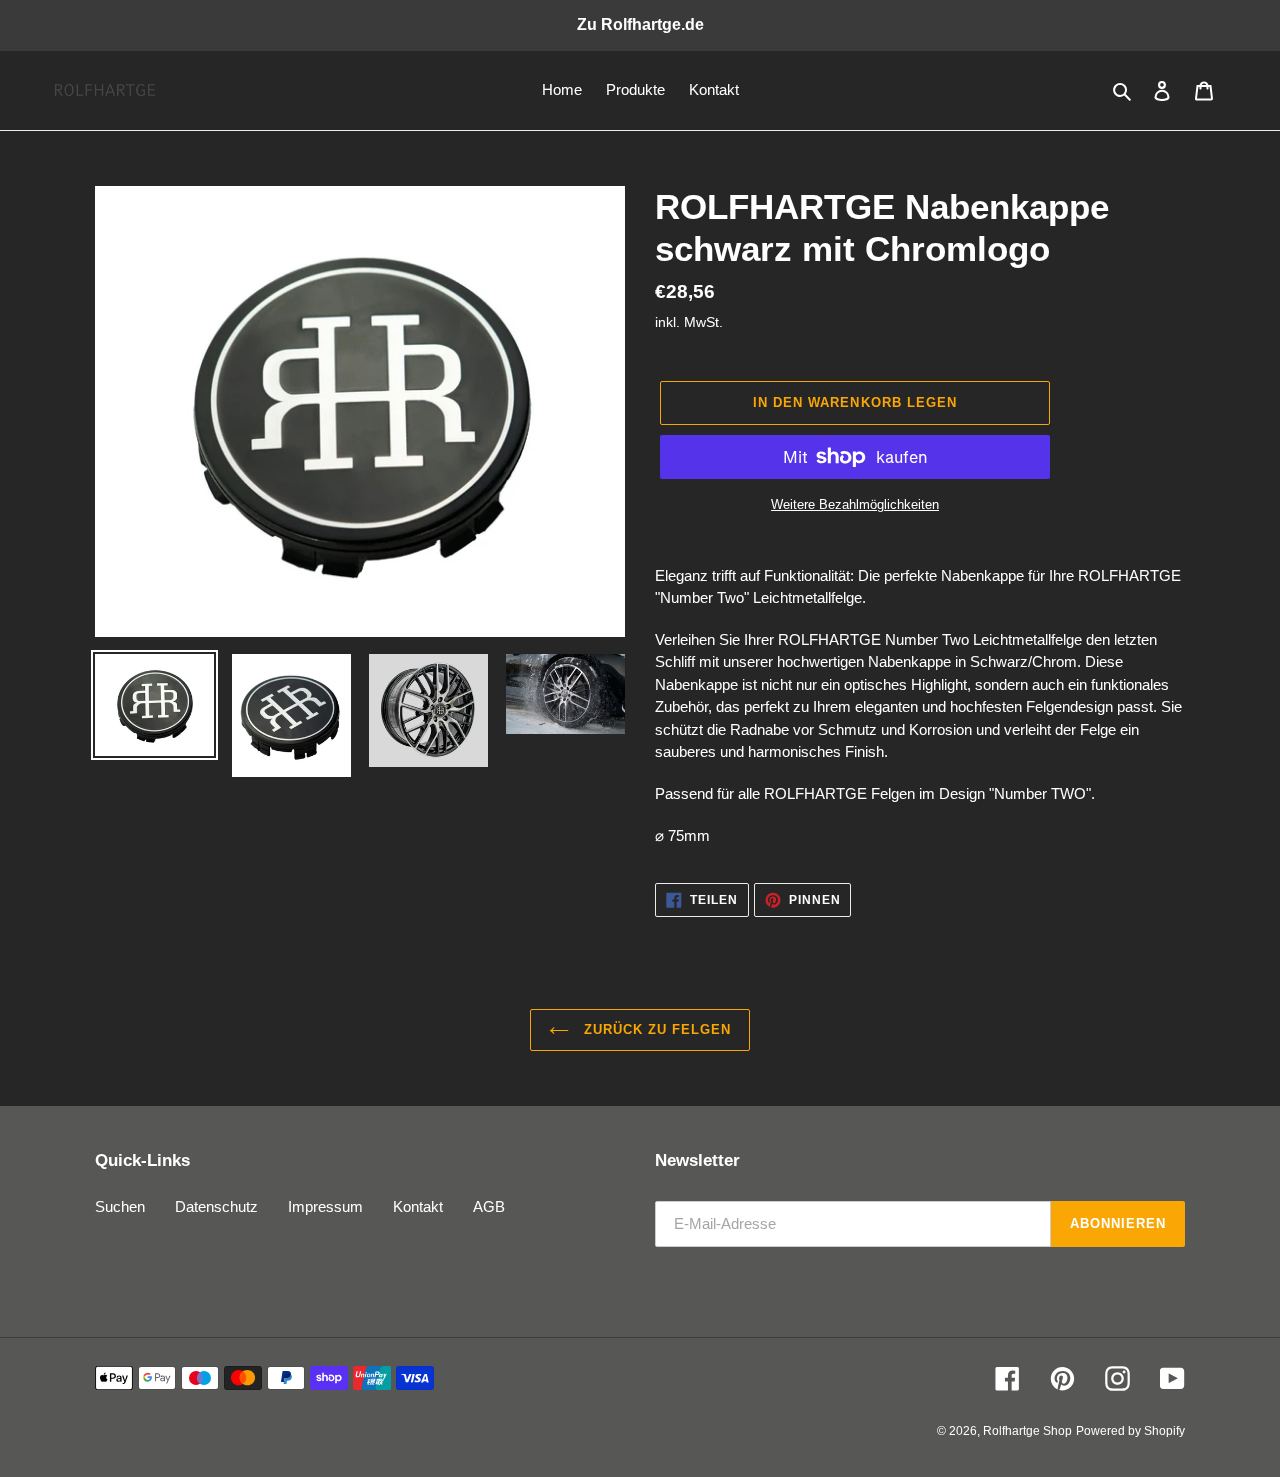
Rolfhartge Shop (1027, 1431)
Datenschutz (216, 1206)
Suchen (120, 1206)
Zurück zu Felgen (655, 1029)
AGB (489, 1206)
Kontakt (418, 1206)
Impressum (325, 1206)
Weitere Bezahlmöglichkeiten (855, 504)
